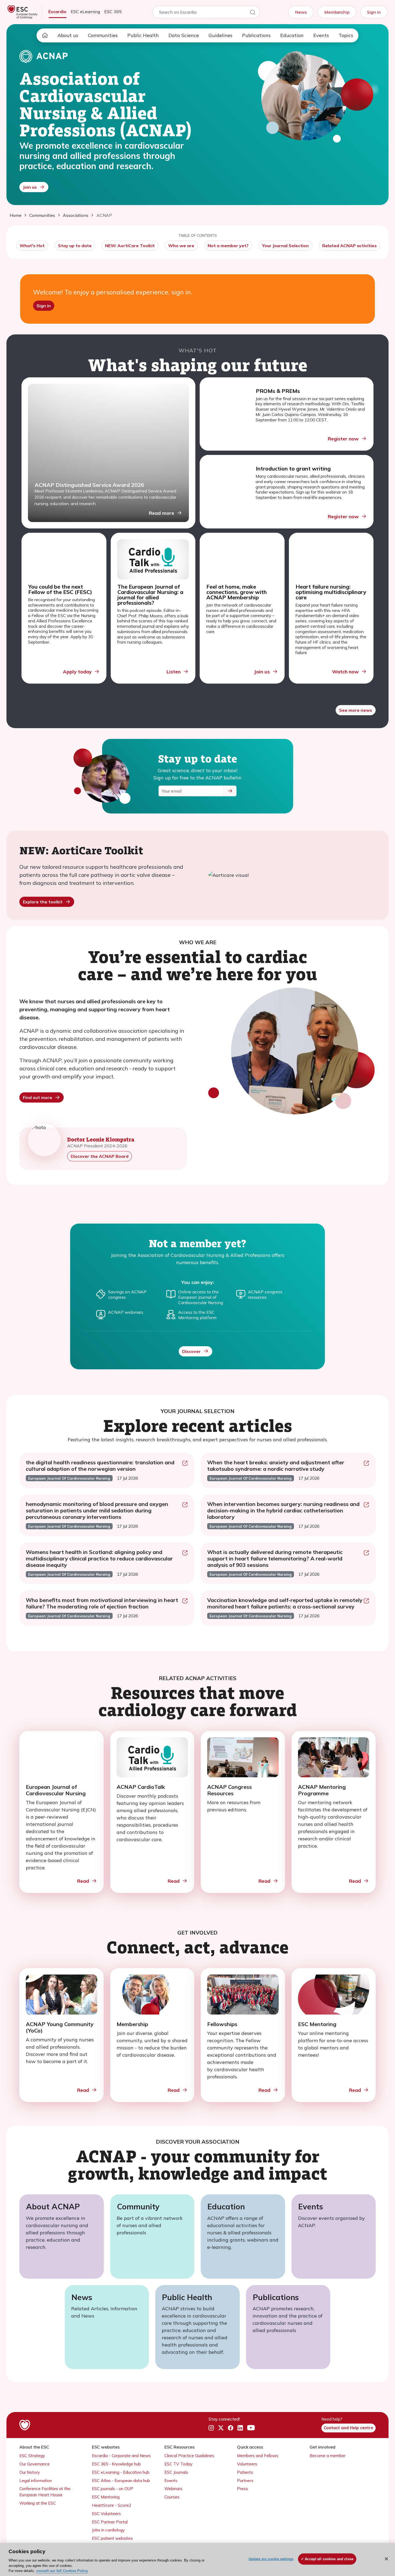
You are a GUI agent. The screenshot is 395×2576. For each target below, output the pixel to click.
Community (138, 2206)
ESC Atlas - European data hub (121, 2481)
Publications (256, 35)
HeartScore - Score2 (112, 2505)
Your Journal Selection (285, 246)
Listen (174, 672)
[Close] (386, 2559)
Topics (346, 35)
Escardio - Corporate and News (121, 2456)
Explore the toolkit (43, 902)
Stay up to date (75, 246)
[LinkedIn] (240, 2428)
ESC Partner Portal (110, 2522)
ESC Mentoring (106, 2497)
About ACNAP (53, 2206)
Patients (245, 2472)
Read (83, 1881)
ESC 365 (113, 12)
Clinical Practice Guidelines (189, 2456)
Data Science (184, 35)
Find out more (37, 1097)
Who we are (181, 246)
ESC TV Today (178, 2464)
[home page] (45, 35)
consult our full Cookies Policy (62, 2570)
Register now (343, 439)
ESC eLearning (85, 12)
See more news (356, 710)
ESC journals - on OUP (113, 2489)
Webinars (173, 2489)
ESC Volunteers (106, 2514)
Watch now (345, 672)
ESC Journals (176, 2472)
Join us (30, 187)
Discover (191, 1351)
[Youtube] (251, 2428)
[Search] (253, 13)
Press (243, 2489)
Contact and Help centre (349, 2428)
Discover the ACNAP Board (100, 1156)
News (301, 12)
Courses (172, 2497)
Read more (161, 513)
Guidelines (220, 35)
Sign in (374, 12)
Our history (30, 2472)
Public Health (143, 35)
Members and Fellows (258, 2456)
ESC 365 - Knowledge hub (116, 2464)
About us (68, 35)
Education (292, 35)
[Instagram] (211, 2428)
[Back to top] (378, 2537)
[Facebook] (231, 2428)
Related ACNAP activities (349, 246)
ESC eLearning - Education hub (121, 2472)
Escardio (57, 12)
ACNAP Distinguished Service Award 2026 (89, 485)
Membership (337, 12)
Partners (245, 2481)
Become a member (328, 2456)
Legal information (36, 2481)
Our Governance (35, 2464)
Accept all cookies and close (329, 2559)
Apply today (77, 672)
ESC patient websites (112, 2538)
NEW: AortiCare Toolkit (130, 246)
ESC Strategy (32, 2456)
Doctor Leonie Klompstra (101, 1139)
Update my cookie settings (271, 2559)
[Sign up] (230, 791)
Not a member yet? (228, 246)
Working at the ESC (38, 2503)
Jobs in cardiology (108, 2530)
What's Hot (32, 246)
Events (321, 35)
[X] (221, 2428)
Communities (103, 35)
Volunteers (247, 2464)
